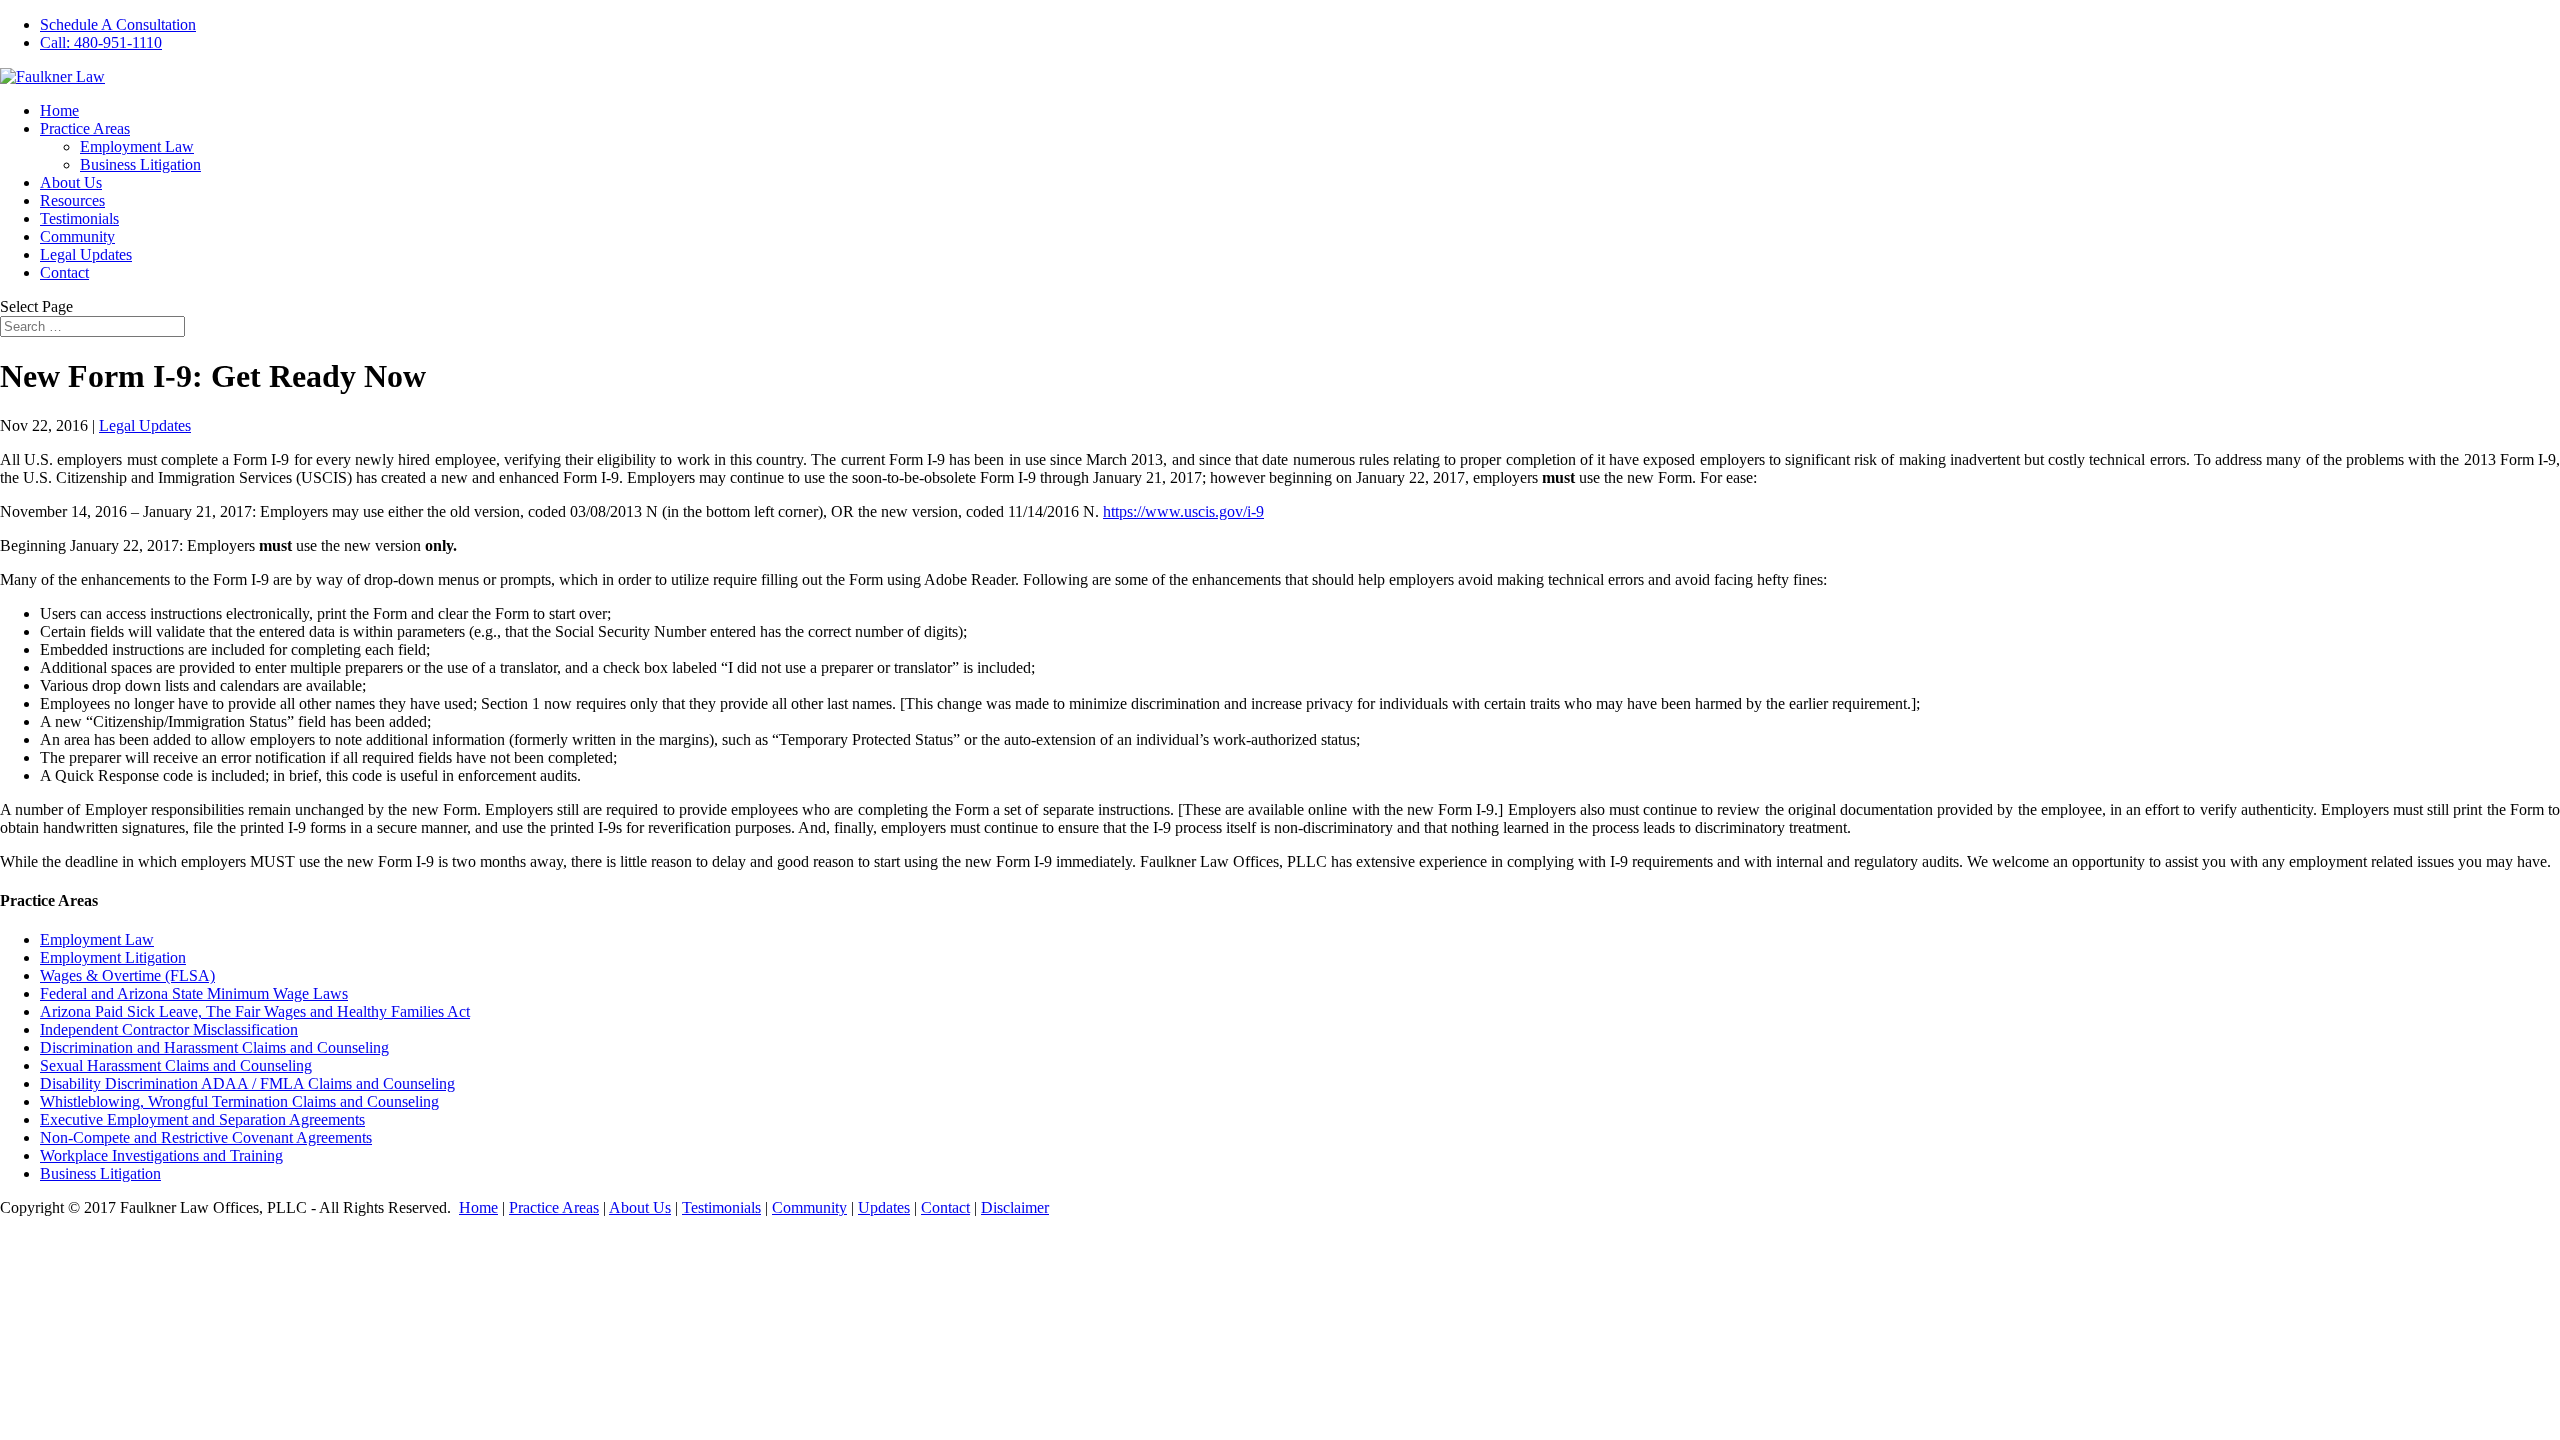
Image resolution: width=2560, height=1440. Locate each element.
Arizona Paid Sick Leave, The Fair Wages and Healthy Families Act (255, 1011)
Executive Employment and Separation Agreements (202, 1119)
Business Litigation (140, 164)
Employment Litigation (113, 957)
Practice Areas (85, 128)
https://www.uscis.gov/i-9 (1183, 511)
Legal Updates (86, 254)
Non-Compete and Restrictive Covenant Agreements (206, 1137)
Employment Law (137, 146)
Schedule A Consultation (118, 24)
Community (77, 236)
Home (59, 110)
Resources (72, 200)
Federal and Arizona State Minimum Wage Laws (194, 993)
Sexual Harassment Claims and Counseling (176, 1065)
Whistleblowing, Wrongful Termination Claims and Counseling (239, 1101)
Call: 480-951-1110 (101, 42)
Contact (64, 272)
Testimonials (79, 218)
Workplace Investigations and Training (161, 1155)
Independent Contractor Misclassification (169, 1029)
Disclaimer (1015, 1207)
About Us (71, 182)
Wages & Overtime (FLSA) (127, 975)
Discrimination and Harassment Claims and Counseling (214, 1047)
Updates (884, 1207)
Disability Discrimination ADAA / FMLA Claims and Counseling (247, 1083)
